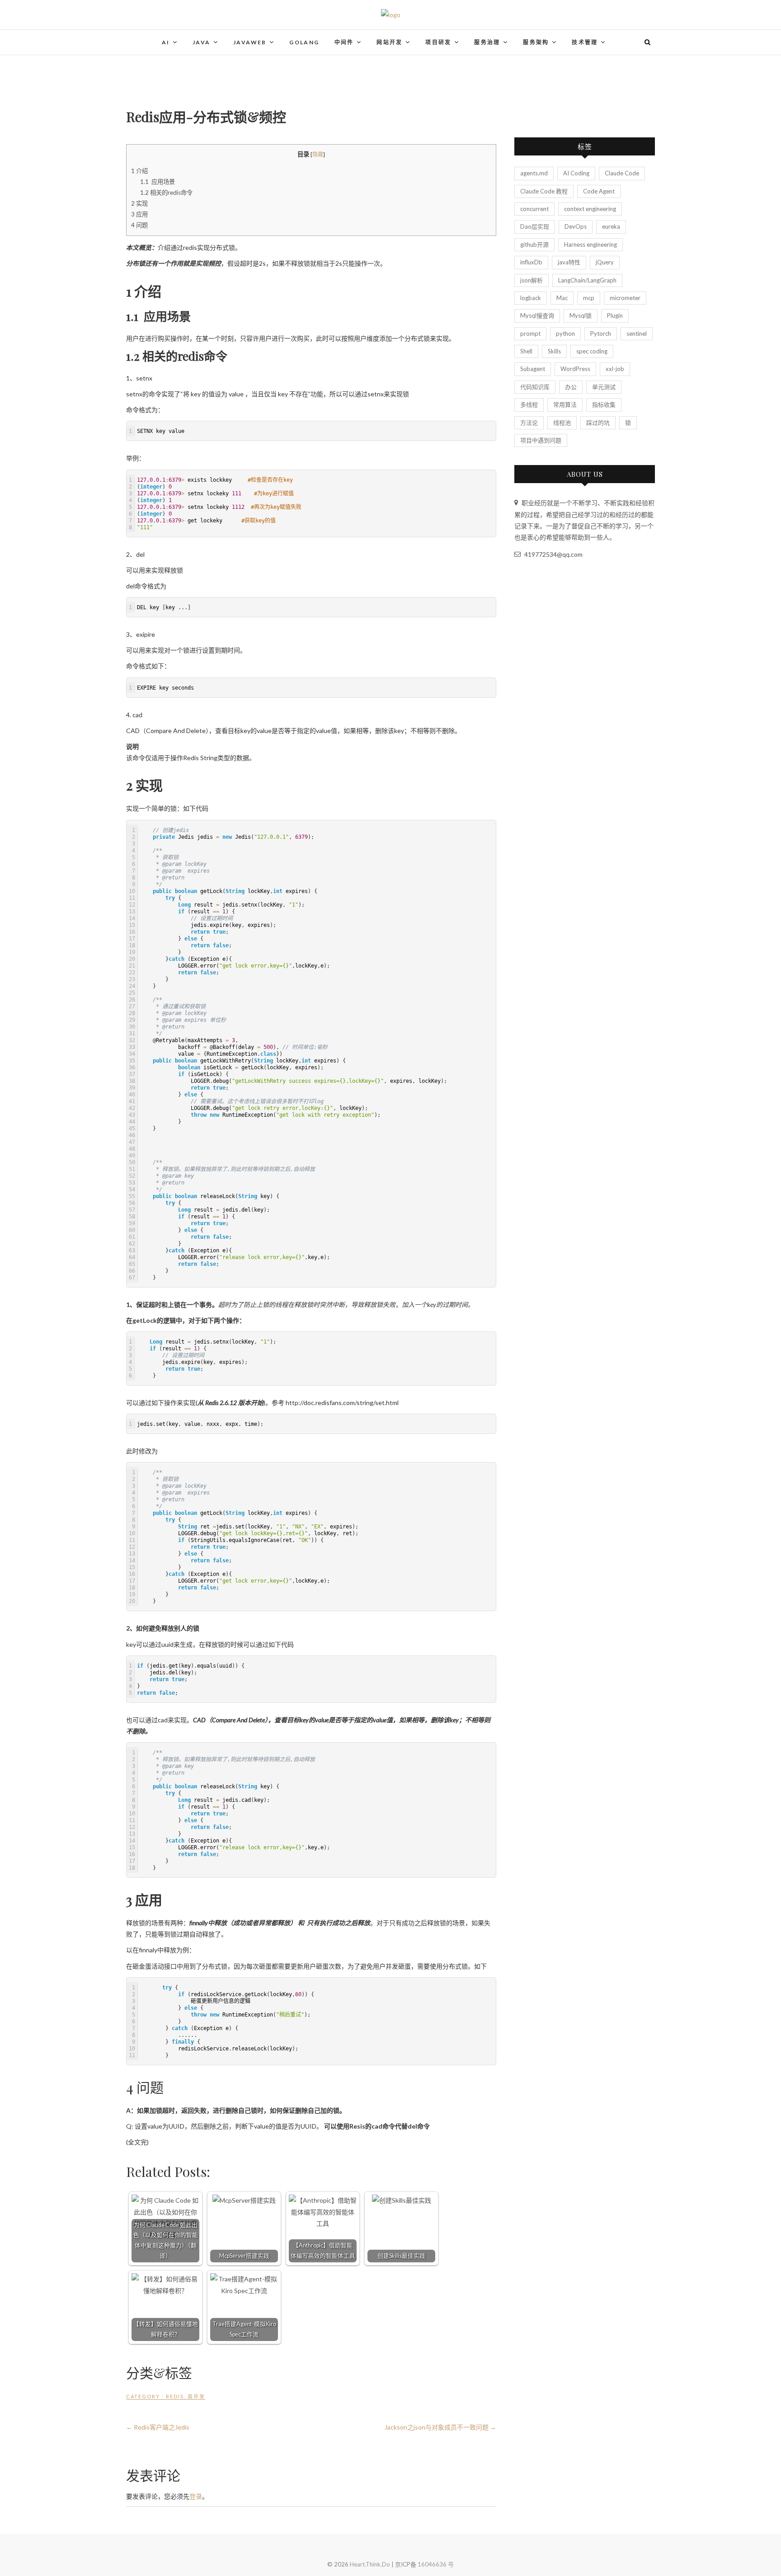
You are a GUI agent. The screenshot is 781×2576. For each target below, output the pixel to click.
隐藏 (318, 154)
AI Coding (576, 173)
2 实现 (139, 203)
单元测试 (604, 387)
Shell (526, 351)
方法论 (529, 423)
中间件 (344, 42)
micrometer (625, 298)
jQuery (605, 262)
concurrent (534, 209)
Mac (562, 298)
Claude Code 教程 (544, 191)
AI (166, 42)
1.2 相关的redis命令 (166, 193)
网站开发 (390, 42)
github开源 (534, 244)
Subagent (533, 369)
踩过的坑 (598, 423)
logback (531, 298)
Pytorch (601, 334)
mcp (589, 298)
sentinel (637, 334)
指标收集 (604, 404)
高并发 (196, 2396)
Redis (175, 2396)
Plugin (615, 315)
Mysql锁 (581, 315)
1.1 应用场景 (158, 182)
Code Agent (599, 191)
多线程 (529, 404)
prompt (530, 334)
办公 (571, 387)
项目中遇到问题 (541, 440)
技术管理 (585, 42)
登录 (196, 2496)
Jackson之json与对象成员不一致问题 (440, 2427)
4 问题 (139, 225)
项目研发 (438, 42)
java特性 (569, 262)
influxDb (531, 262)
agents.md (534, 173)
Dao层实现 (535, 226)
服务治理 (487, 42)
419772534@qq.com (553, 554)
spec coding (592, 351)
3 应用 (139, 214)
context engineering (590, 209)
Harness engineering (590, 244)
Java (202, 42)
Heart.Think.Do (370, 2564)
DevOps (576, 226)
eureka (611, 226)
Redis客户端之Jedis (158, 2427)
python (565, 334)
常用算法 (565, 404)
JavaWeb (250, 42)
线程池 (562, 423)
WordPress (575, 369)
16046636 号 (436, 2564)
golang (304, 42)
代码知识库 (535, 387)
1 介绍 (139, 171)
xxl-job (615, 369)
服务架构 (536, 42)
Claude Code (622, 173)
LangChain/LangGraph (587, 280)
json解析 (532, 280)
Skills (554, 351)
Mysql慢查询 (537, 315)
